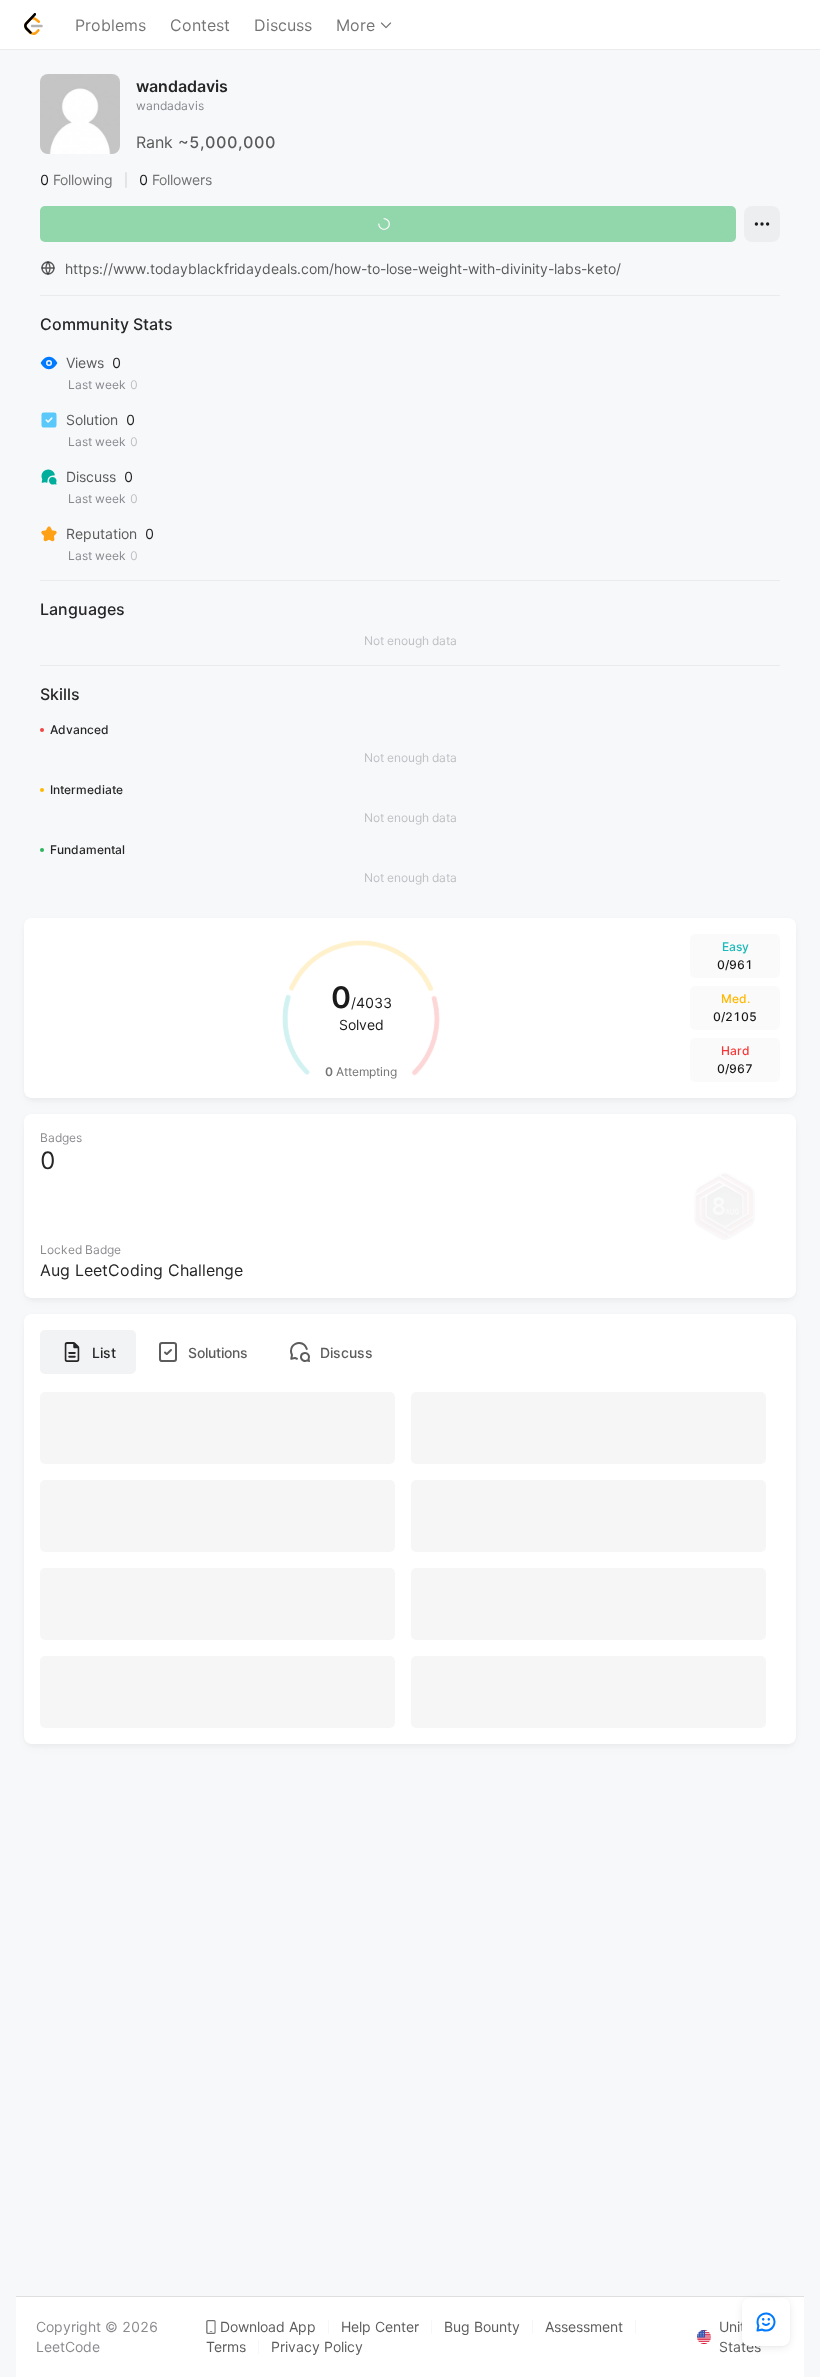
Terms (226, 2347)
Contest (200, 25)
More (355, 25)
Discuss (283, 25)
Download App (268, 2327)
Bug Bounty (482, 2327)
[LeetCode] (33, 24)
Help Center (380, 2327)
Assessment (584, 2327)
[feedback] (766, 2322)
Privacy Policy (317, 2347)
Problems (110, 25)
